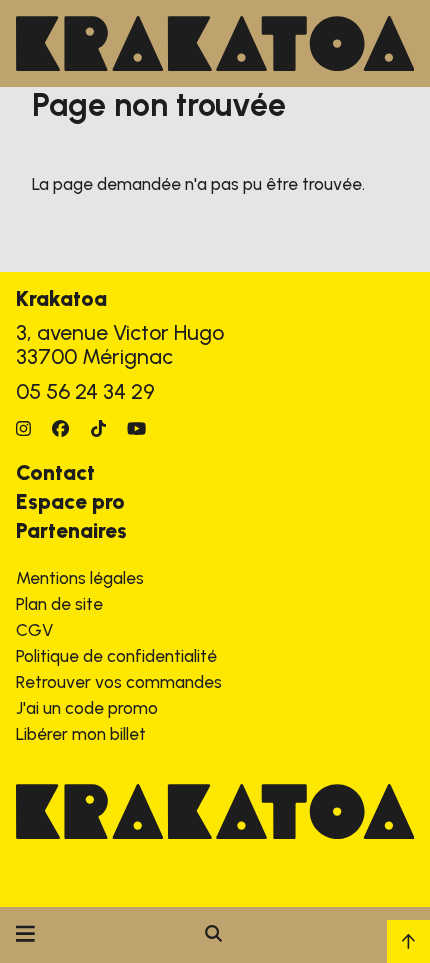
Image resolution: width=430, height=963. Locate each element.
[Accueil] (215, 43)
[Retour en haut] (408, 941)
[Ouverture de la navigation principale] (25, 935)
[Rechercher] (213, 935)
